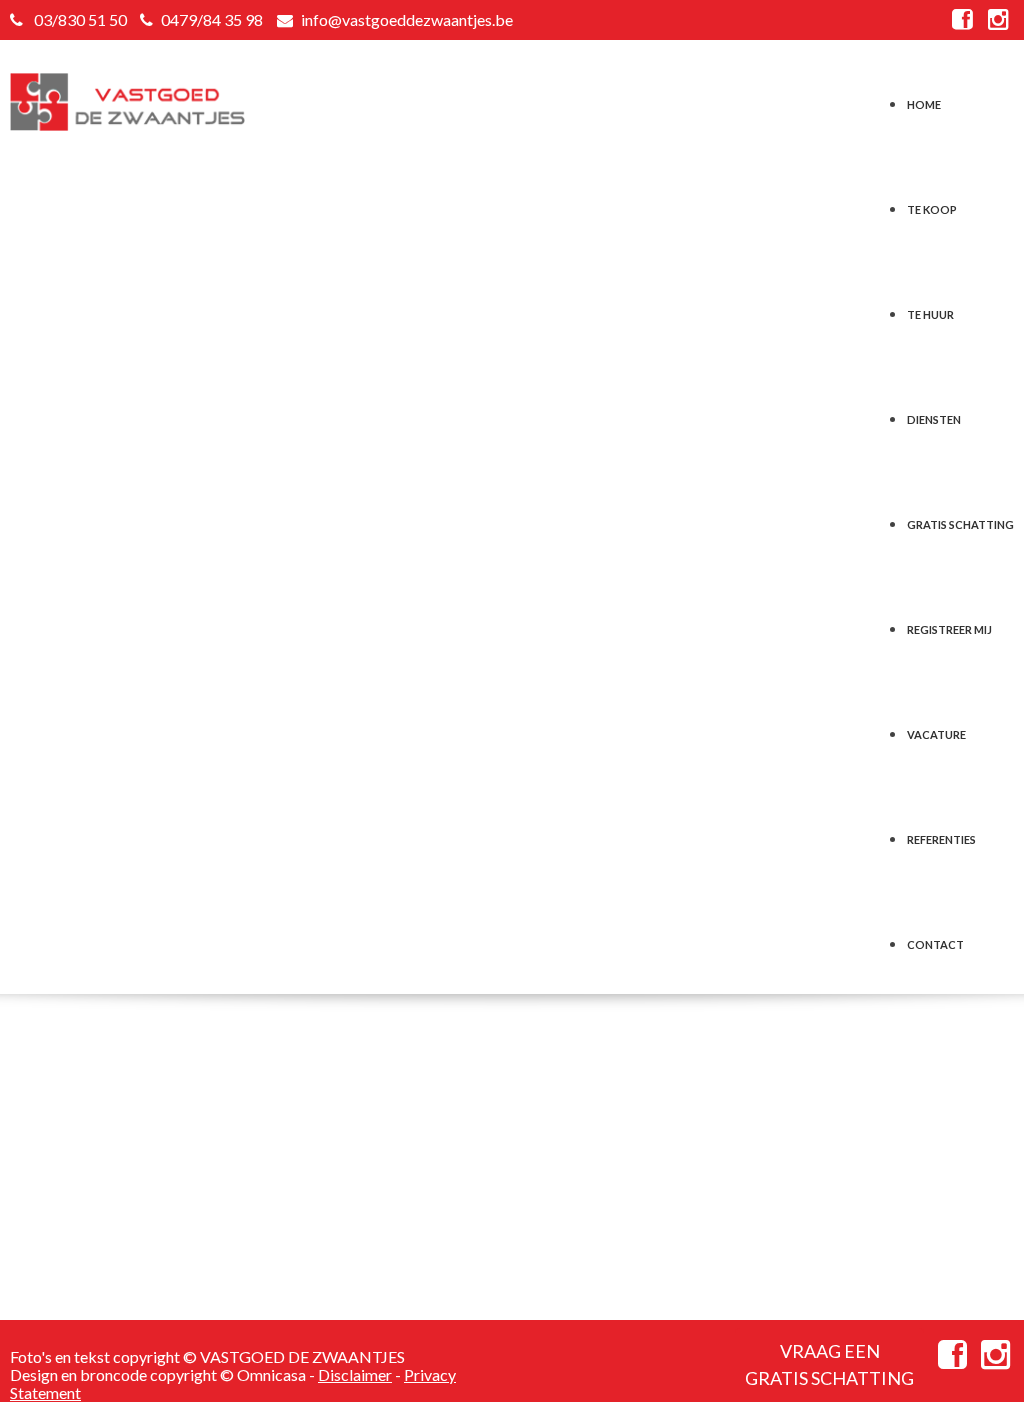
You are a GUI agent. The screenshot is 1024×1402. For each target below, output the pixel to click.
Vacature (936, 728)
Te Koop (932, 203)
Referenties (941, 833)
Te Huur (930, 308)
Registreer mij (949, 623)
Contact (935, 938)
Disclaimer (355, 1374)
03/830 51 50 (80, 19)
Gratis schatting (960, 518)
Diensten (934, 413)
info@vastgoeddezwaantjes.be (407, 19)
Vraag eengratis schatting (829, 1364)
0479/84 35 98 (212, 19)
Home (924, 98)
